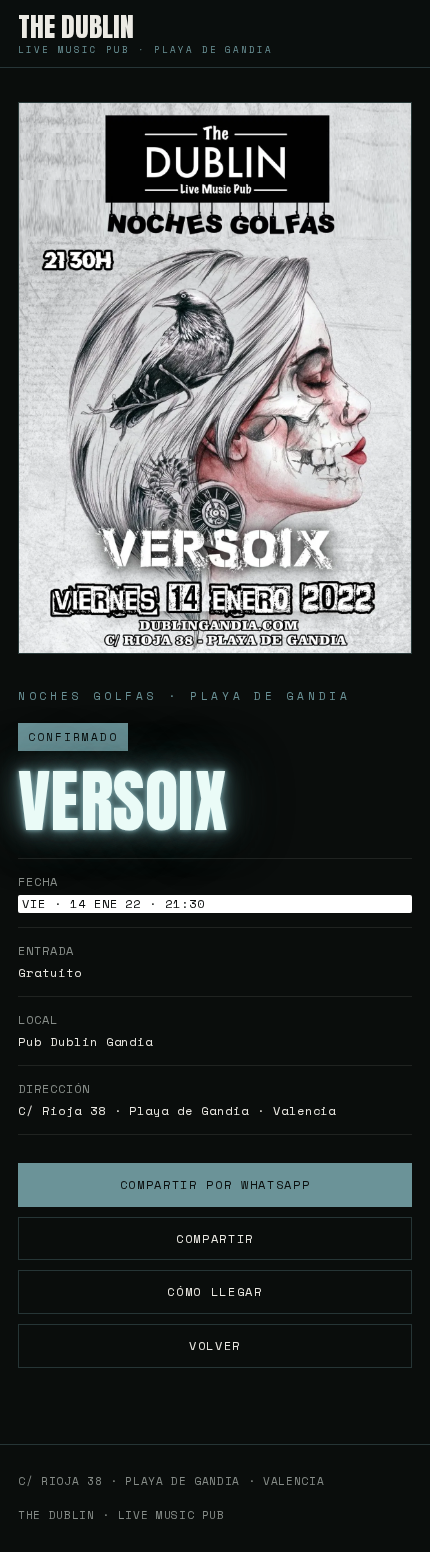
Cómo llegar (214, 1291)
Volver (215, 1345)
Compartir (215, 1238)
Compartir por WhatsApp (215, 1184)
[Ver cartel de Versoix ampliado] (215, 378)
